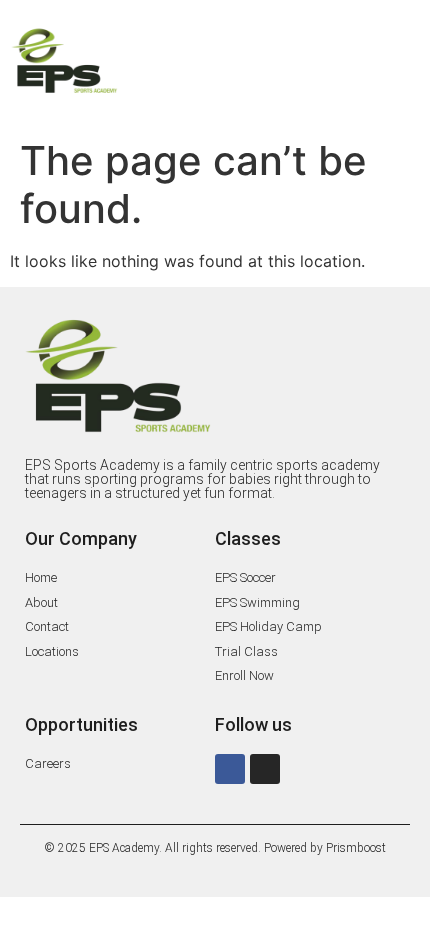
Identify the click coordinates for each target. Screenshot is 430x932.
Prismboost (356, 848)
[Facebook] (230, 769)
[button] (279, 64)
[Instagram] (265, 769)
